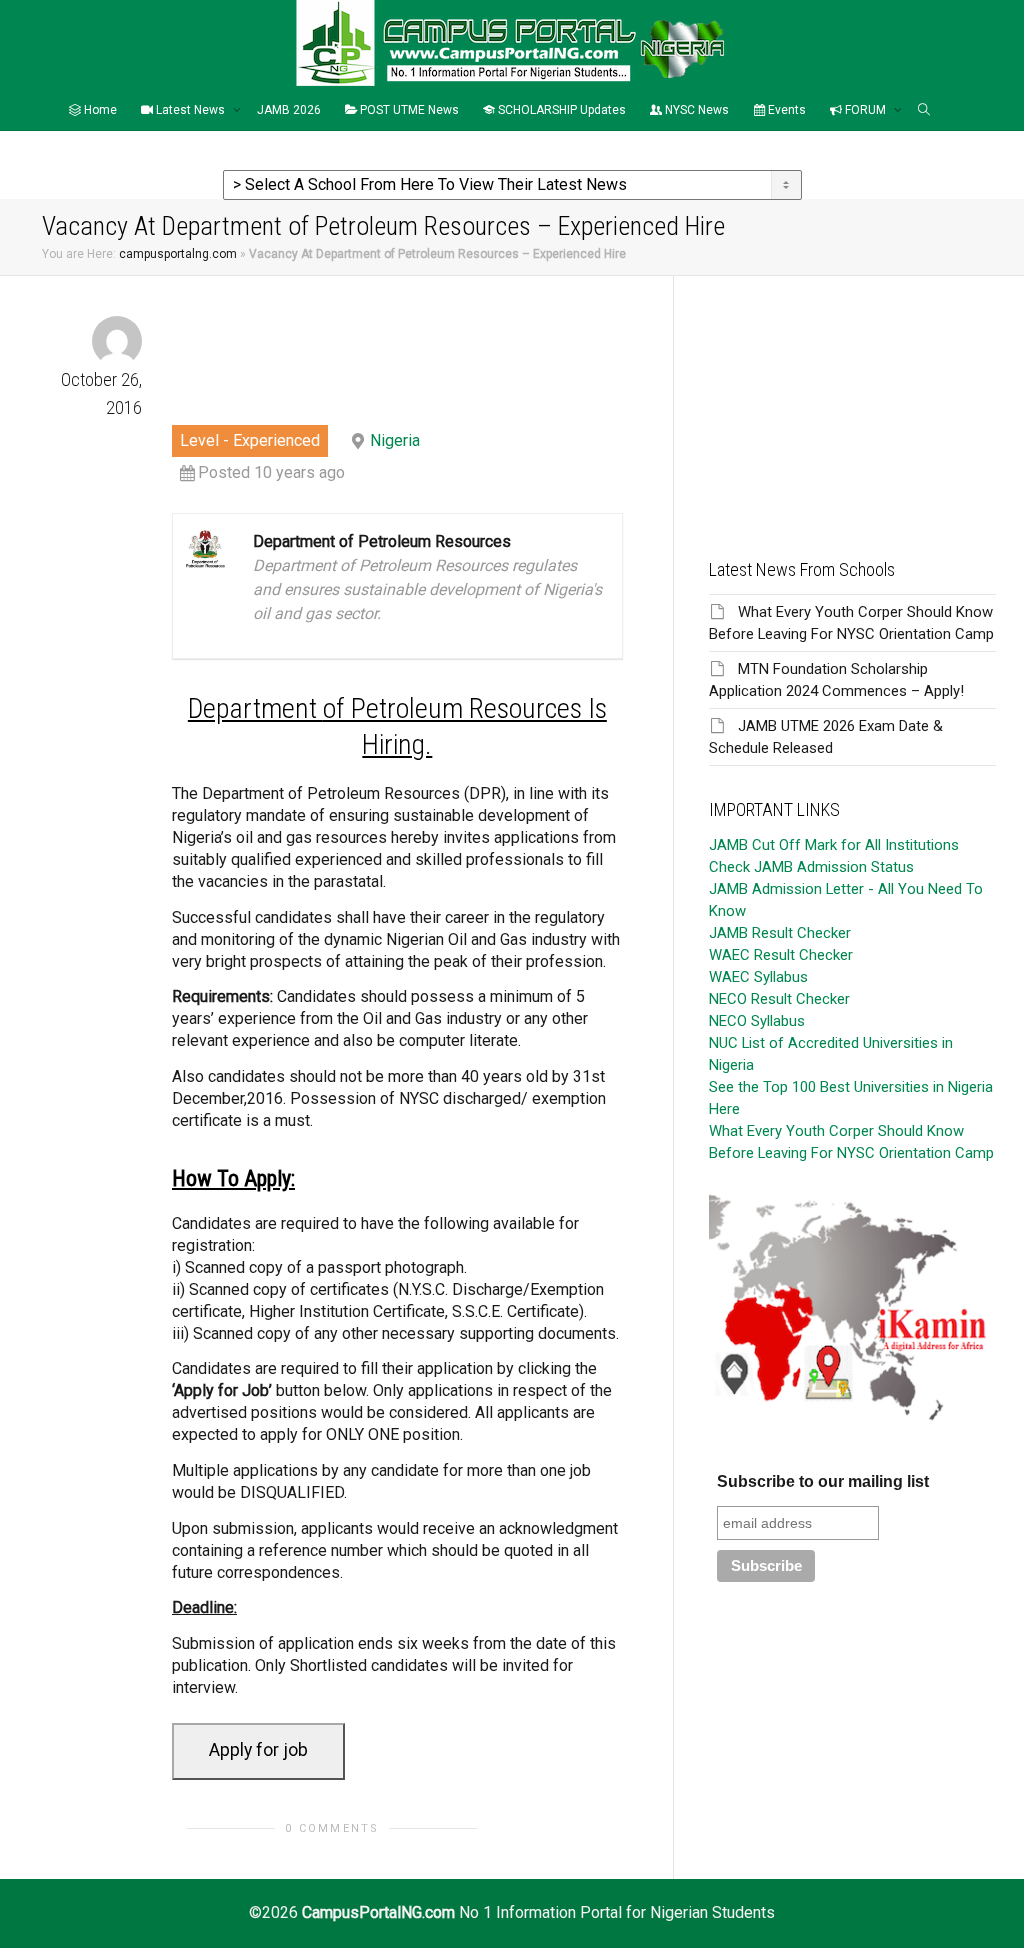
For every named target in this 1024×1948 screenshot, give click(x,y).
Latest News (190, 110)
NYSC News (695, 110)
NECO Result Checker (779, 999)
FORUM (865, 110)
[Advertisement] (852, 401)
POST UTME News (408, 110)
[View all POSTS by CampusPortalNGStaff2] (117, 340)
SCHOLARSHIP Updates (560, 110)
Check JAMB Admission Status (811, 867)
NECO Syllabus (757, 1021)
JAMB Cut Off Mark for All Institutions (834, 845)
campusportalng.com (178, 254)
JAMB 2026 (289, 110)
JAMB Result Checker (780, 933)
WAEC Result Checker (781, 955)
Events (785, 110)
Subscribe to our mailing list (823, 1481)
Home (99, 110)
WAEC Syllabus (758, 977)
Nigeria (395, 440)
